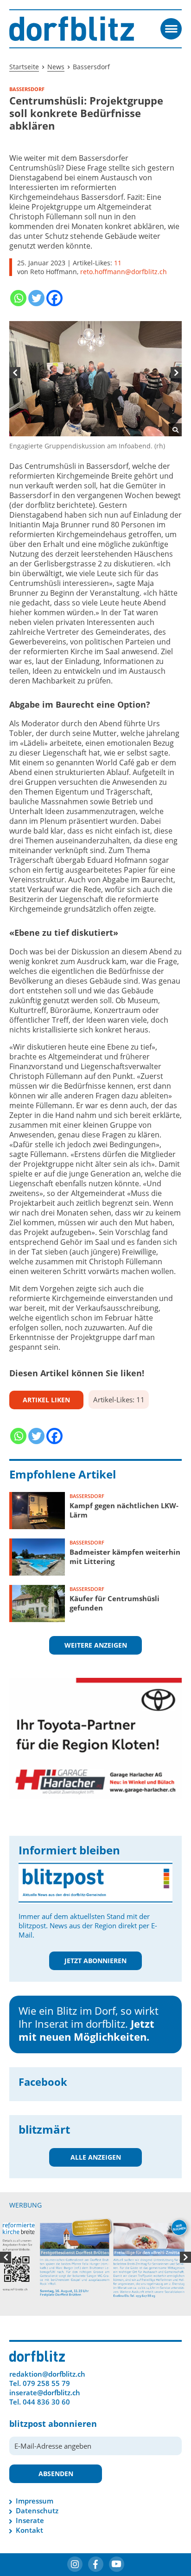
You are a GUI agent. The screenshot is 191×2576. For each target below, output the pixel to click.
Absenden (56, 2448)
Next (176, 373)
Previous (15, 373)
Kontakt (29, 2504)
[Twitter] (36, 298)
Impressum (35, 2475)
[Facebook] (54, 298)
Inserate (30, 2495)
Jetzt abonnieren (95, 1961)
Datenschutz (37, 2485)
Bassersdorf (87, 1496)
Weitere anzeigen (96, 1645)
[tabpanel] (95, 386)
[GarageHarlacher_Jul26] (95, 1738)
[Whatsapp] (18, 298)
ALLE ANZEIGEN (96, 2157)
